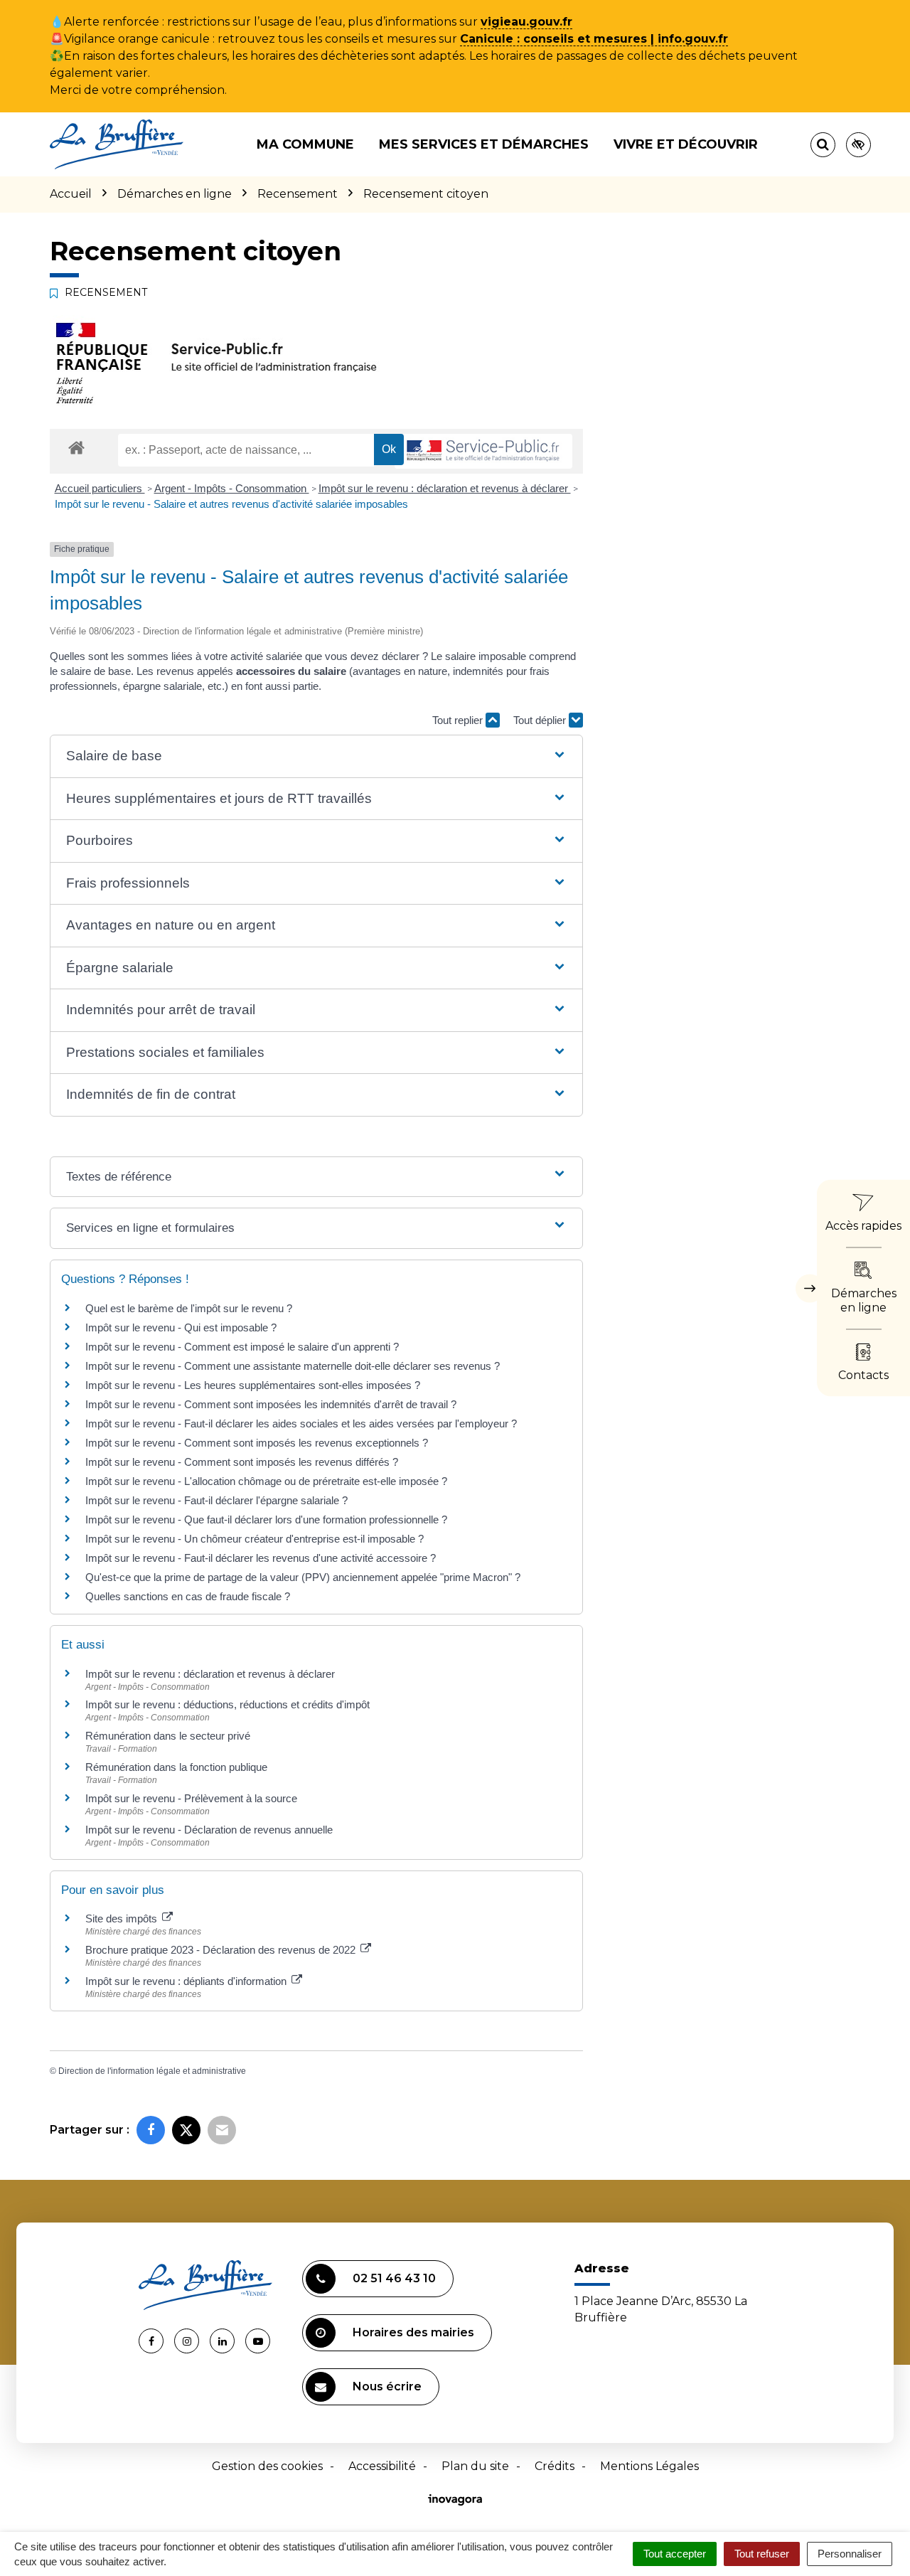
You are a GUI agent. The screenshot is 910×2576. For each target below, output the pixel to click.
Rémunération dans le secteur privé (168, 1736)
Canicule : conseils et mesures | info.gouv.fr (594, 39)
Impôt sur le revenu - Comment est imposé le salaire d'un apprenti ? (242, 1347)
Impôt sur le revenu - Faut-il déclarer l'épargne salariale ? (216, 1500)
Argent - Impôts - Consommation (232, 488)
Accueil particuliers (100, 488)
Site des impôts (123, 1918)
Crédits (555, 2466)
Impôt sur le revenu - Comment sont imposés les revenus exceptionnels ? (257, 1443)
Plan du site (475, 2466)
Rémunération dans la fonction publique (176, 1767)
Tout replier (459, 720)
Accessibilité (382, 2466)
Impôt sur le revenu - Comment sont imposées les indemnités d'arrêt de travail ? (271, 1404)
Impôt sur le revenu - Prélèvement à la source (191, 1798)
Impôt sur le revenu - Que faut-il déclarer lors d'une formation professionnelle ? (266, 1519)
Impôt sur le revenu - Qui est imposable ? (181, 1327)
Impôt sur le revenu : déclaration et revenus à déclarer (445, 488)
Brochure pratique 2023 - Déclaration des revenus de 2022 (222, 1950)
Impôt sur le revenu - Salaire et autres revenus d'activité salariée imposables (231, 504)
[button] (316, 756)
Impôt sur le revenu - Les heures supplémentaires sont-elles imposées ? (253, 1385)
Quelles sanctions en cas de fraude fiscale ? (188, 1596)
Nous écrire (387, 2386)
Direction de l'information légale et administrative (152, 2071)
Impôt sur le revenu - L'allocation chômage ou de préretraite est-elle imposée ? (266, 1481)
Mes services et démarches (484, 144)
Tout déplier (541, 720)
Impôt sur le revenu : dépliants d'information (187, 1981)
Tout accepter (675, 2554)
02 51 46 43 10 (394, 2278)
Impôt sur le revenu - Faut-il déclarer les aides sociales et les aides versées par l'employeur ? (301, 1423)
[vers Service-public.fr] (483, 451)
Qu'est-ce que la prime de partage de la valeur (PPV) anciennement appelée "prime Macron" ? (303, 1577)
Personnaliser (850, 2554)
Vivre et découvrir (686, 144)
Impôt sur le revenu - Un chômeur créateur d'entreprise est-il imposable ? (255, 1539)
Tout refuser (762, 2554)
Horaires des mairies (413, 2332)
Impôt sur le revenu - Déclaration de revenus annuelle (209, 1830)
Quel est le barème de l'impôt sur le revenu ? (189, 1308)
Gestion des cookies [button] (267, 2466)
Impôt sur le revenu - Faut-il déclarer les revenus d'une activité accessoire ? (261, 1558)
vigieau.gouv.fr (526, 22)
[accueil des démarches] (76, 447)
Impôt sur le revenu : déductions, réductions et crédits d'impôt (227, 1704)
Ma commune (305, 144)
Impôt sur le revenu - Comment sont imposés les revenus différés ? (242, 1462)
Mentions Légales (649, 2466)
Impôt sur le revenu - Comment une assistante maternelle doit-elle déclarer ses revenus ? (293, 1366)
